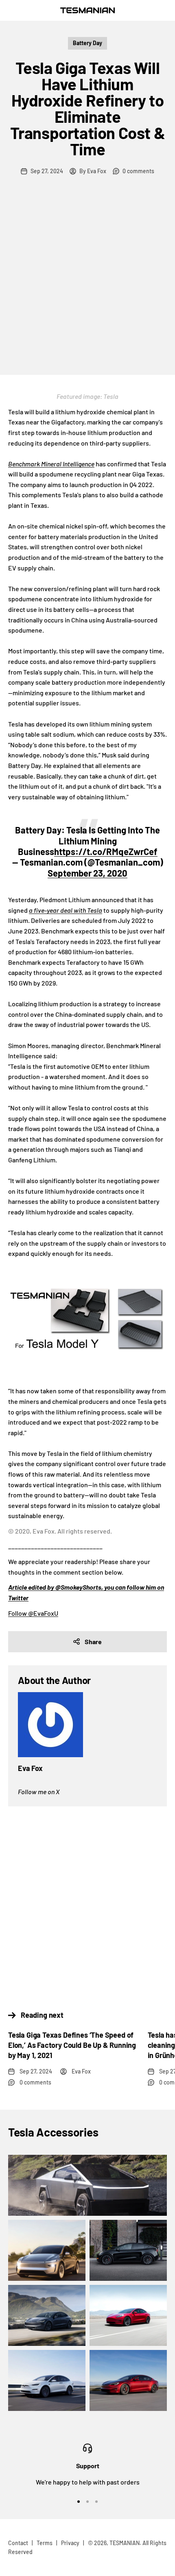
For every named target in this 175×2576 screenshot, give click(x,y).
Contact (18, 2543)
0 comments (138, 171)
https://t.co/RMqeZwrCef (106, 851)
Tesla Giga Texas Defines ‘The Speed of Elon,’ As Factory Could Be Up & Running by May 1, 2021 (72, 2045)
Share (93, 1642)
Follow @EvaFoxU (33, 1613)
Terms (45, 2543)
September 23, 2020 (87, 873)
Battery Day (87, 43)
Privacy (70, 2543)
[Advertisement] (87, 283)
